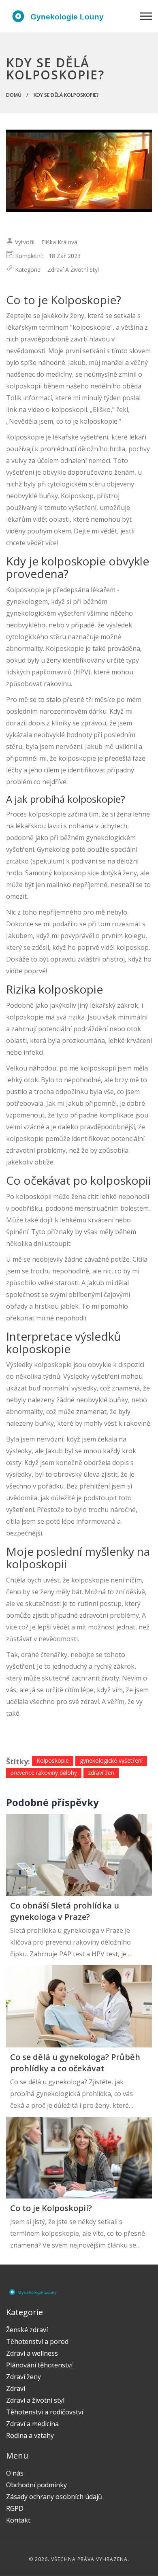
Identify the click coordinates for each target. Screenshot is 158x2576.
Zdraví (16, 2388)
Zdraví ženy (23, 2377)
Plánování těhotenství (39, 2365)
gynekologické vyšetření (111, 1760)
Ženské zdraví (27, 2330)
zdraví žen (101, 1773)
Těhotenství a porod (37, 2341)
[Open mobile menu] (146, 16)
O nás (15, 2473)
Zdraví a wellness (32, 2353)
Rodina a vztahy (30, 2435)
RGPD (15, 2508)
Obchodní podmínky (36, 2485)
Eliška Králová (59, 242)
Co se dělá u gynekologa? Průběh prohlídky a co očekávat (75, 2063)
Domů (14, 95)
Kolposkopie (53, 1760)
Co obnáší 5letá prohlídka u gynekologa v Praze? (65, 1911)
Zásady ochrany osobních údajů (54, 2497)
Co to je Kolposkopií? (51, 2208)
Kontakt (18, 2520)
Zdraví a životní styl (73, 270)
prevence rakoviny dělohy (44, 1773)
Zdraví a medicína (32, 2424)
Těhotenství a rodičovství (45, 2412)
